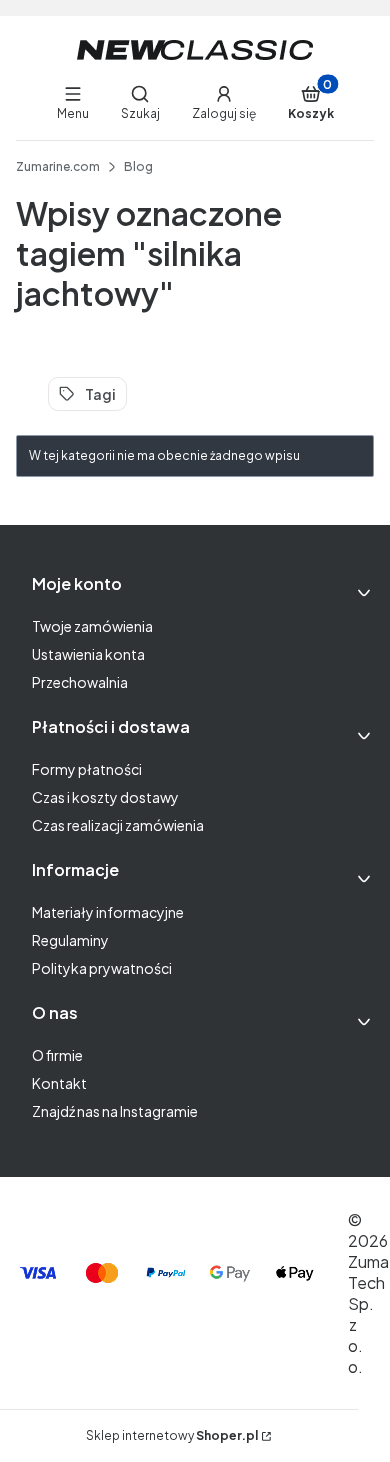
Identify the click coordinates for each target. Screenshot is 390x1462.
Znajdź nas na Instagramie (115, 1111)
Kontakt (59, 1083)
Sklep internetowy (172, 1435)
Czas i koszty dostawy (105, 797)
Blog (138, 166)
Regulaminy (70, 940)
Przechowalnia (80, 682)
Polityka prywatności (102, 968)
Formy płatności (87, 769)
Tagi (100, 394)
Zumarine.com (58, 166)
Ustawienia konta (88, 654)
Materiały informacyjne (108, 912)
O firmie (57, 1055)
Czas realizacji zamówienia (118, 825)
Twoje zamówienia (92, 626)
